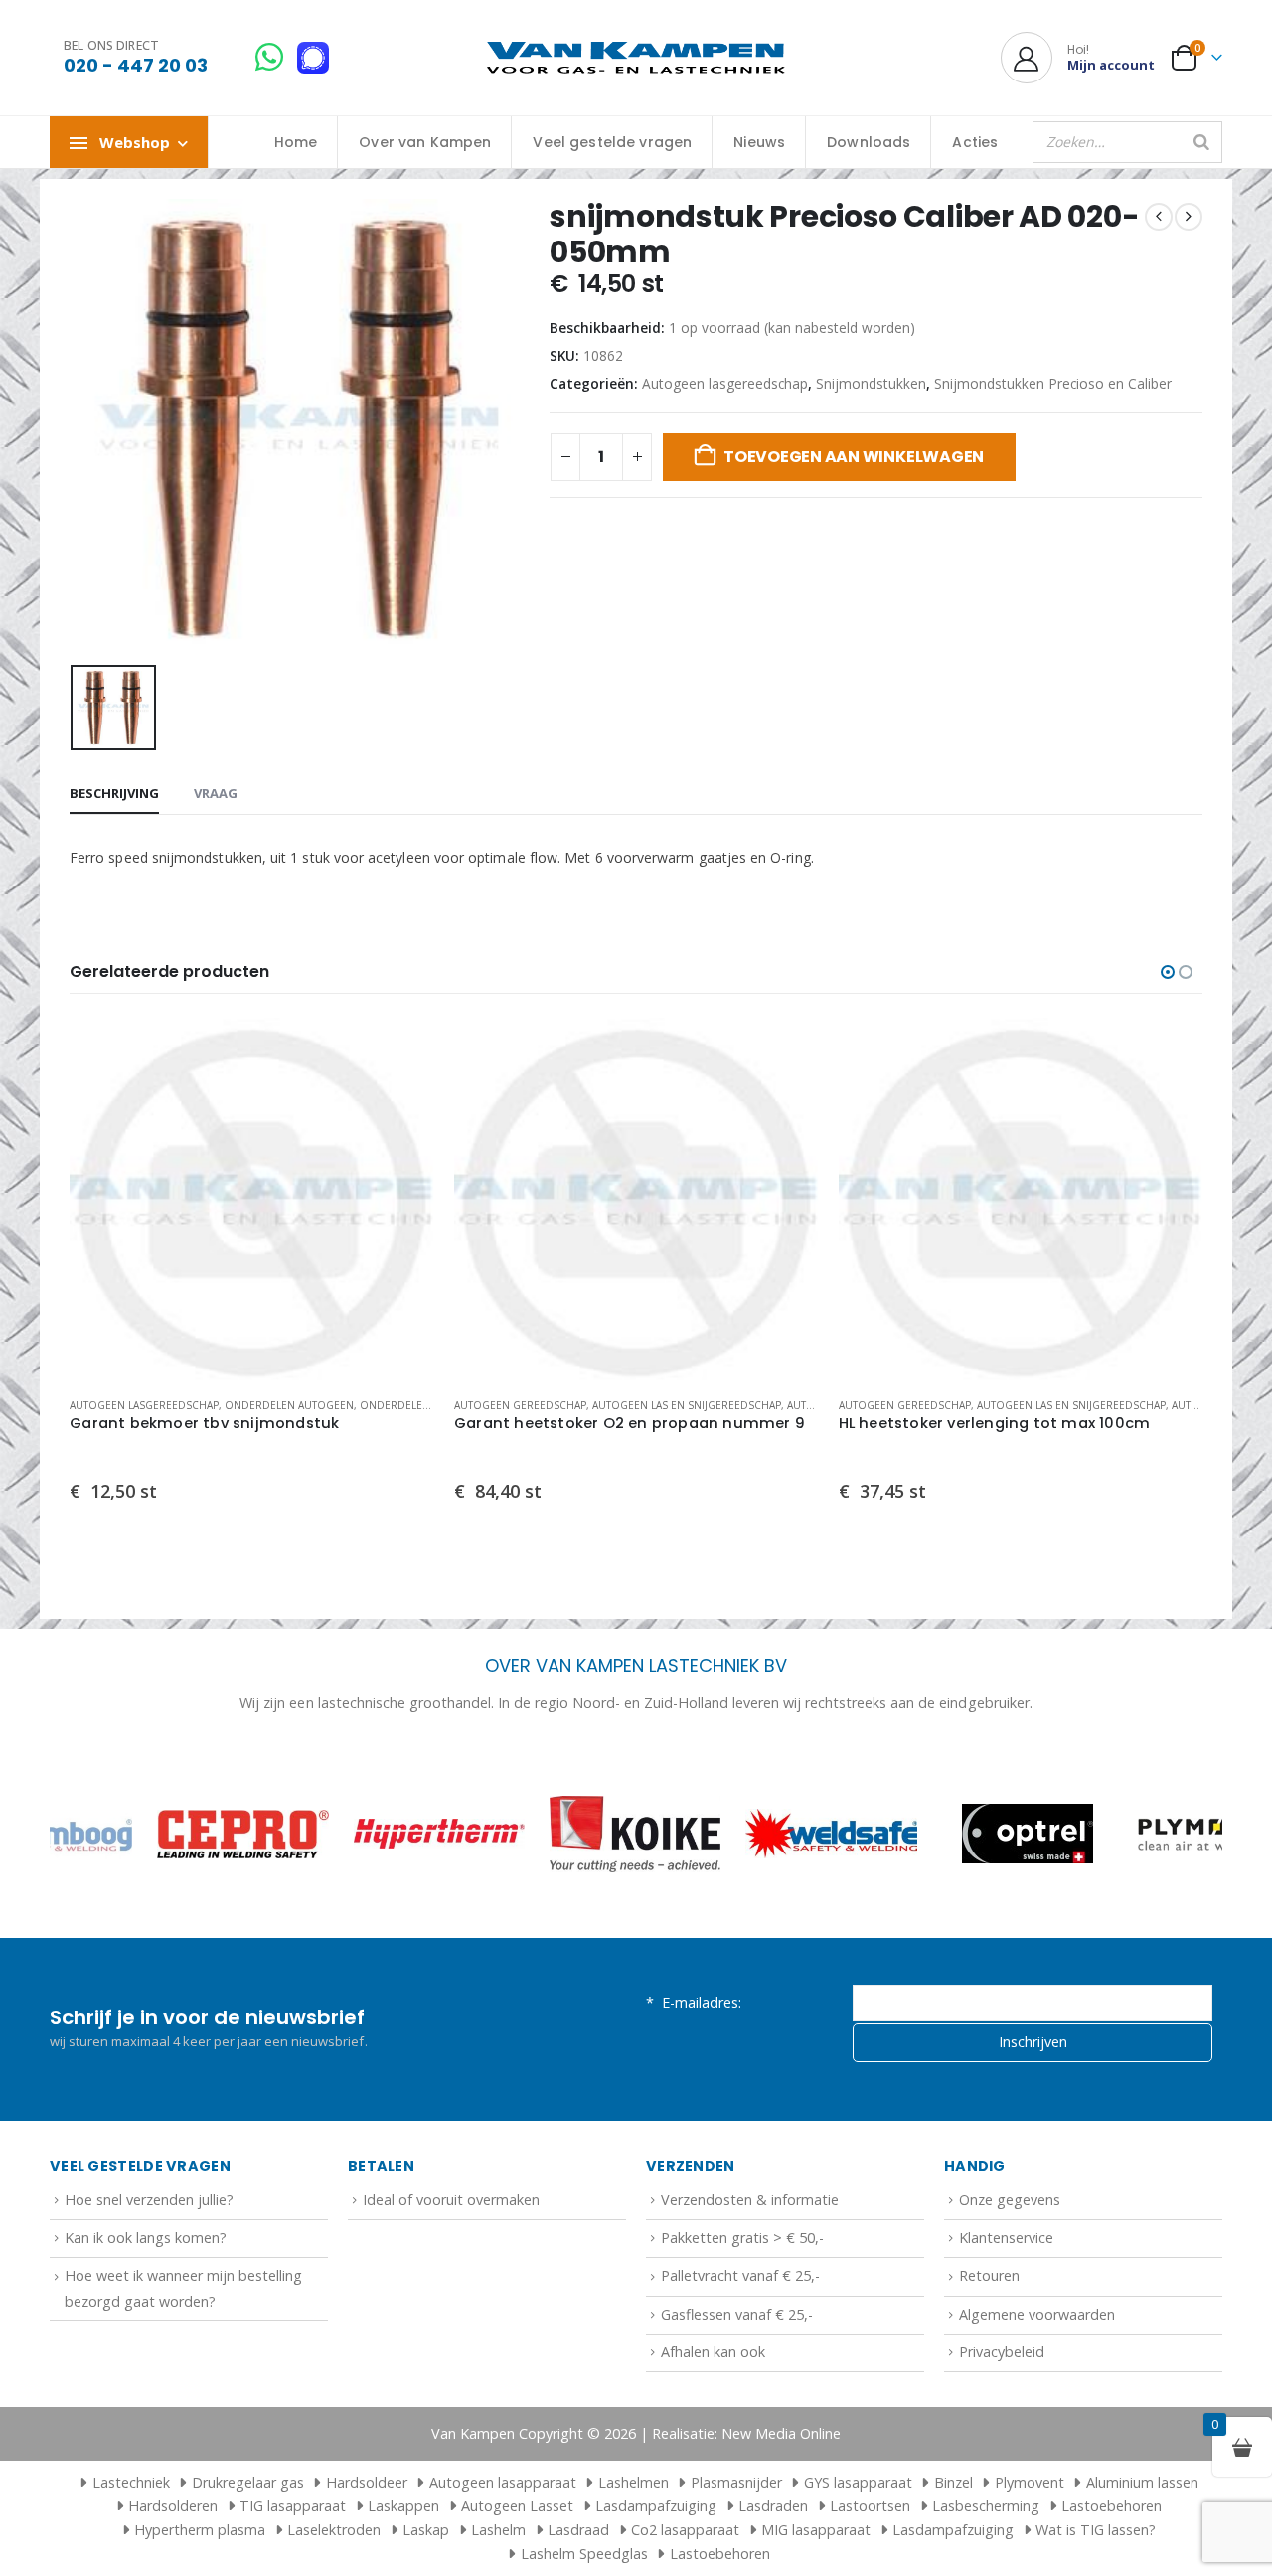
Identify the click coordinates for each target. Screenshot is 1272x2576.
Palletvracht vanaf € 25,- (740, 2275)
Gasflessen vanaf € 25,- (737, 2314)
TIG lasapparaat (293, 2506)
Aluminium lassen (1142, 2482)
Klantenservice (1006, 2238)
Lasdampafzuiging (656, 2506)
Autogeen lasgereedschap (725, 383)
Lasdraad (578, 2530)
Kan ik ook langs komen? (146, 2238)
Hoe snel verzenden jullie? (149, 2200)
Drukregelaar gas (248, 2482)
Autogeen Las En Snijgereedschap (687, 1405)
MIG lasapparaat (816, 2530)
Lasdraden (773, 2506)
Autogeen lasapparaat (503, 2482)
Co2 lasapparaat (685, 2530)
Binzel (954, 2482)
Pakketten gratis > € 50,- (742, 2238)
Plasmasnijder (736, 2482)
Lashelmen (634, 2482)
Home (296, 142)
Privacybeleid (1002, 2352)
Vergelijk (401, 1095)
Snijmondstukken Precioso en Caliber (1053, 383)
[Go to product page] (252, 1200)
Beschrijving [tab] (114, 793)
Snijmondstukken (871, 383)
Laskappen (403, 2506)
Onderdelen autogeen (289, 1405)
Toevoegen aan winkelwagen (854, 457)
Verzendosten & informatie (750, 2200)
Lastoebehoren (1112, 2506)
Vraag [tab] (216, 793)
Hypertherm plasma (200, 2530)
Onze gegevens (1010, 2200)
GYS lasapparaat (858, 2482)
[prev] (1159, 217)
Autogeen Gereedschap (520, 1405)
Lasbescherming (986, 2506)
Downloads (869, 142)
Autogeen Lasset (517, 2506)
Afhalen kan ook (713, 2352)
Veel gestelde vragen (612, 142)
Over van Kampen (425, 142)
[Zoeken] (1201, 142)
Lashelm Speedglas (584, 2554)
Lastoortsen (870, 2506)
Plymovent (1030, 2482)
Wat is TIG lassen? (1096, 2530)
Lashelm (498, 2530)
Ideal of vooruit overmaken (451, 2200)
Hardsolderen (173, 2506)
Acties (975, 142)
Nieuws (759, 142)
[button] (1168, 972)
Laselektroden (334, 2530)
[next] (1189, 217)
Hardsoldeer (367, 2482)
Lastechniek (131, 2482)
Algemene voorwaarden (1037, 2314)
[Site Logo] (636, 58)
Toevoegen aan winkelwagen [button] (401, 1050)
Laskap (426, 2530)
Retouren (989, 2275)
